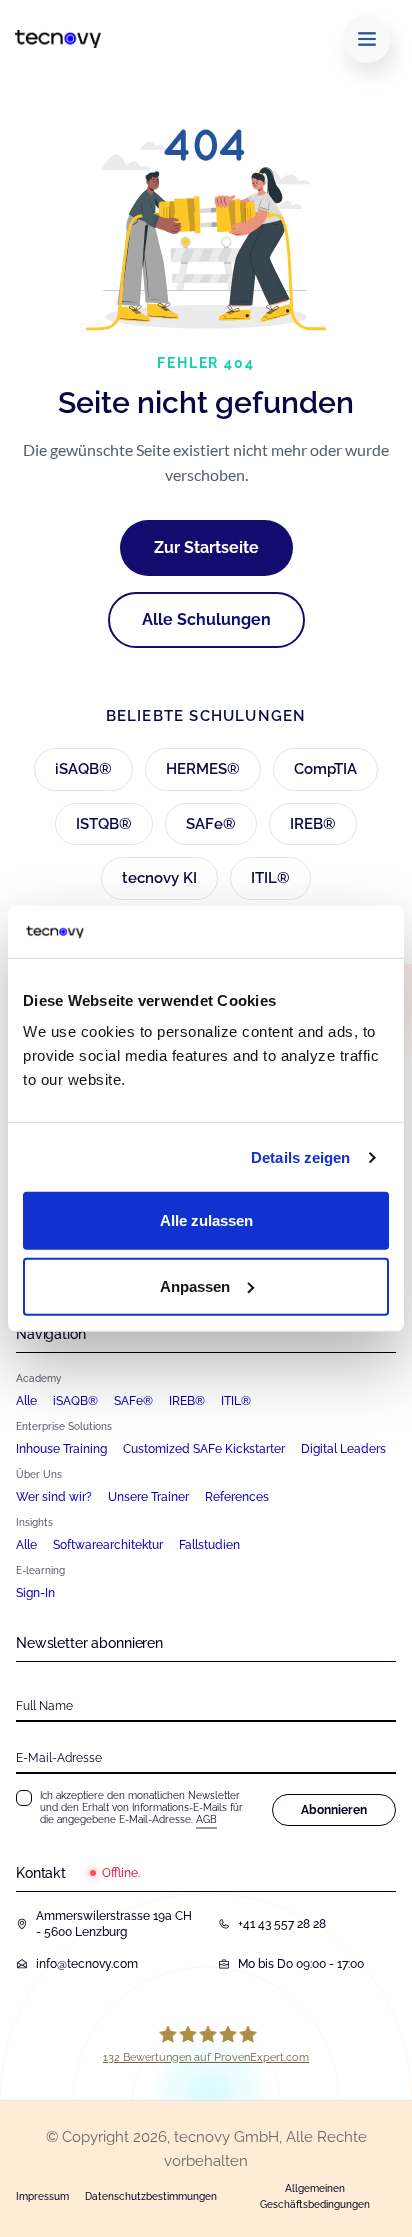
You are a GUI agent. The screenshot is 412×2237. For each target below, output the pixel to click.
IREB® (313, 824)
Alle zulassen (206, 1220)
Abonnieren (334, 1810)
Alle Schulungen (206, 619)
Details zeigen (300, 1157)
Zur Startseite (206, 547)
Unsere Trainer (148, 1497)
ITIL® (270, 878)
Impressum (42, 2196)
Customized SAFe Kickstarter (204, 1449)
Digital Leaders (343, 1449)
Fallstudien (209, 1545)
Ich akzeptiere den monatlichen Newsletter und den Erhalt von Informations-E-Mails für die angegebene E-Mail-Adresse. (141, 1807)
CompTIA (325, 769)
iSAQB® (83, 769)
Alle (26, 1401)
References (237, 1497)
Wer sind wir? (54, 1497)
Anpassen (195, 1286)
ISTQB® (104, 824)
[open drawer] (367, 39)
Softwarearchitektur (108, 1545)
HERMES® (203, 769)
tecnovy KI (159, 878)
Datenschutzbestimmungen (151, 2196)
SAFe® (211, 824)
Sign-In (35, 1593)
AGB (206, 1819)
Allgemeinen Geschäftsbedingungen (315, 2196)
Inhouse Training (61, 1449)
